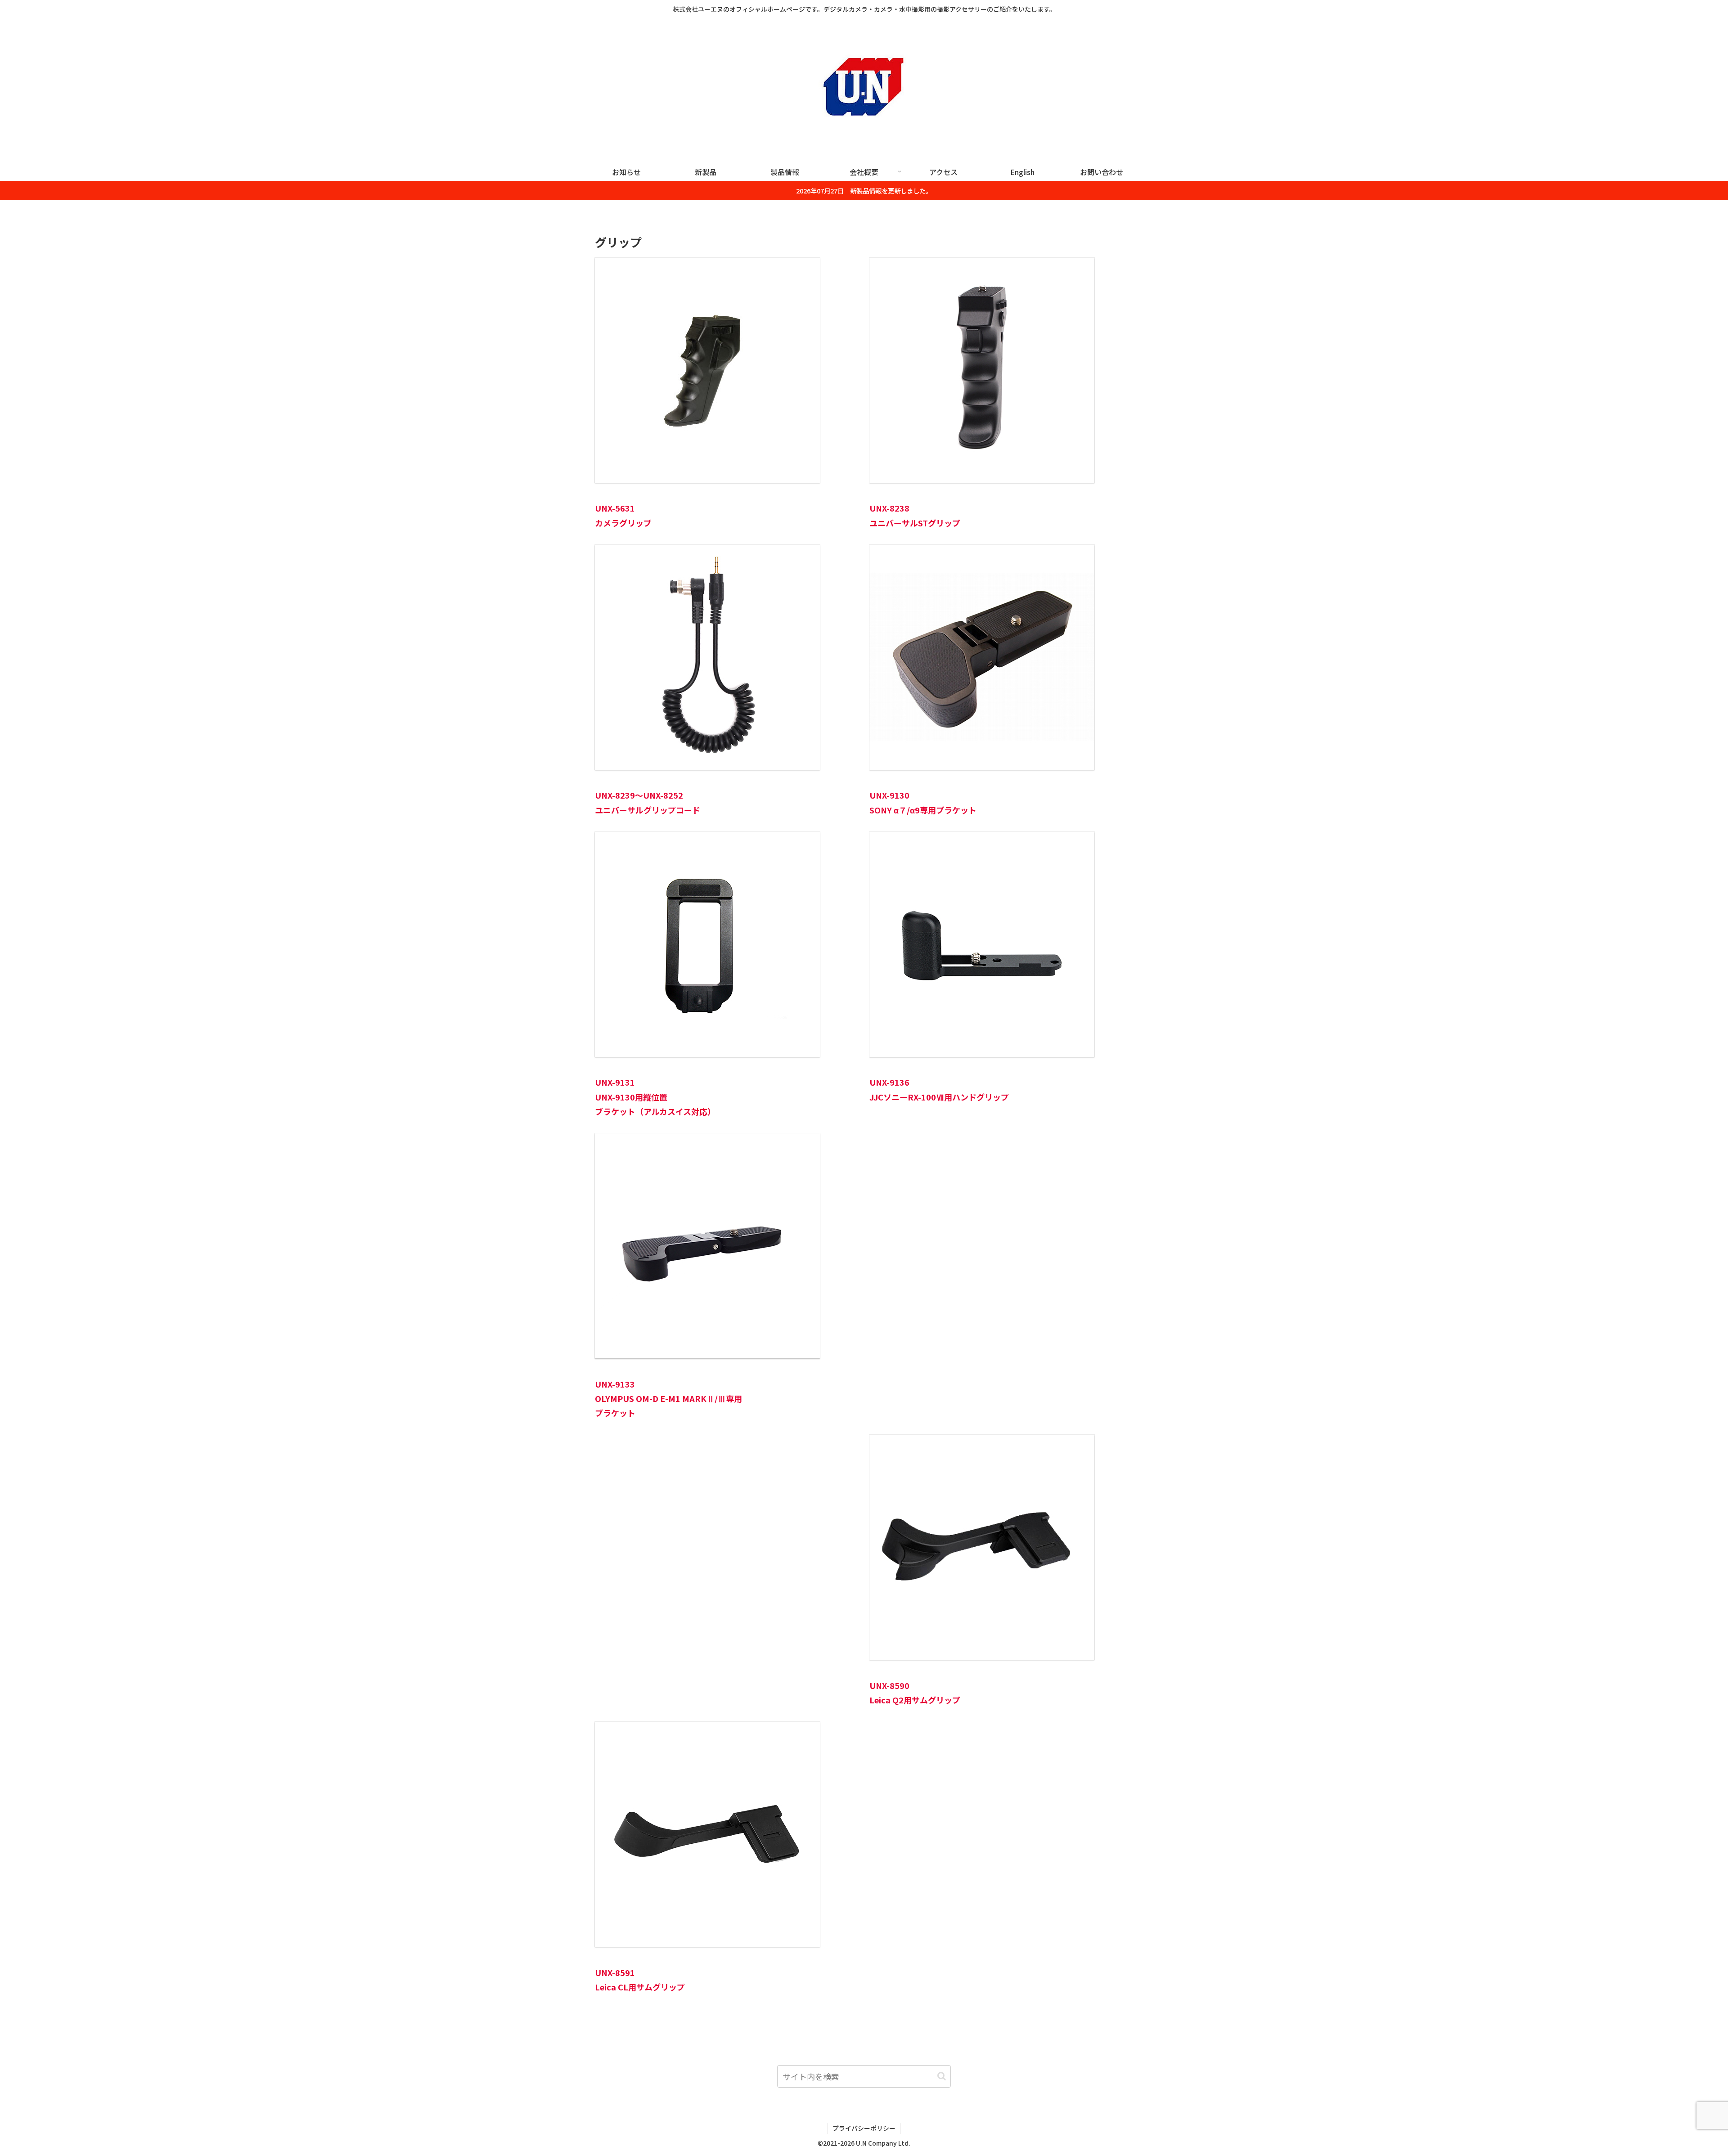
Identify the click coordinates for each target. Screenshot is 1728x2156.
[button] (942, 2076)
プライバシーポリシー (864, 2128)
